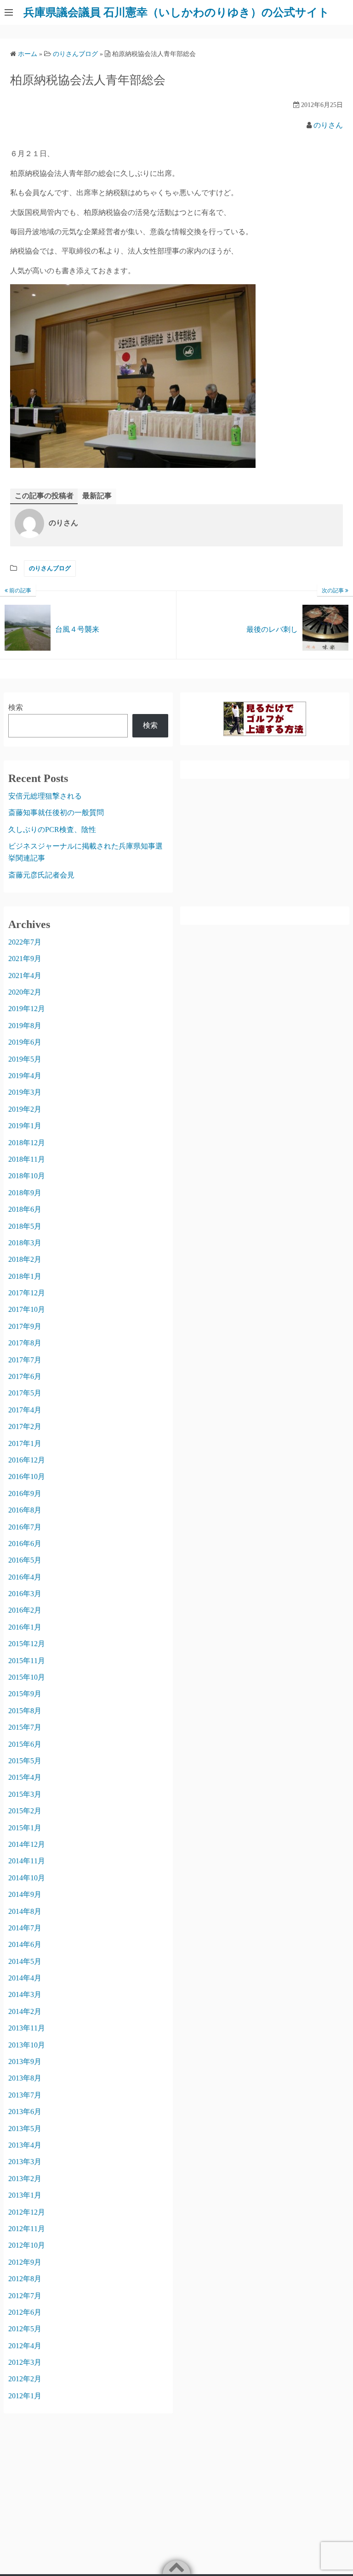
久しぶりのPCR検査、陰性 (52, 830)
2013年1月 (25, 2195)
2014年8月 (25, 1911)
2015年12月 (27, 1644)
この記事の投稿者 (44, 496)
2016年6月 (25, 1544)
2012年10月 (27, 2245)
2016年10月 (27, 1476)
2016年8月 (25, 1510)
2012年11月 (27, 2229)
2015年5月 (25, 1761)
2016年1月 (25, 1627)
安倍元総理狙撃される (45, 796)
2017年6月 (25, 1376)
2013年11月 (27, 2028)
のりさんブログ (50, 568)
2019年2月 (25, 1109)
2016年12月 (27, 1460)
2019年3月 (25, 1092)
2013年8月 (25, 2078)
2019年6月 (25, 1042)
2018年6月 (25, 1209)
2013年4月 (25, 2145)
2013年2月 (25, 2179)
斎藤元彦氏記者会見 (41, 875)
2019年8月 (25, 1026)
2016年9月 (25, 1493)
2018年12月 (27, 1143)
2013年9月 (25, 2061)
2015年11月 (27, 1661)
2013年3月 (25, 2162)
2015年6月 (25, 1744)
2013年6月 (25, 2112)
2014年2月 (25, 2011)
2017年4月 (25, 1410)
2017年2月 (25, 1426)
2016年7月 (25, 1527)
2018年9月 (25, 1193)
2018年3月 (25, 1243)
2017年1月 (25, 1443)
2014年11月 (27, 1861)
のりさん (328, 125)
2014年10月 (27, 1878)
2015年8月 (25, 1711)
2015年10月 (27, 1677)
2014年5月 (25, 1961)
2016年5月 (25, 1560)
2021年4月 (25, 976)
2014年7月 (25, 1928)
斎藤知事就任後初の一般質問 (56, 813)
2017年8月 (25, 1343)
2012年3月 (25, 2362)
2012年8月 (25, 2279)
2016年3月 (25, 1594)
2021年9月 (25, 959)
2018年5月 (25, 1226)
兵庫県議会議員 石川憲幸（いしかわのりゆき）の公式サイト (176, 12)
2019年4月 (25, 1076)
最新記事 (97, 496)
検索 (16, 707)
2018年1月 (25, 1276)
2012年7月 (25, 2296)
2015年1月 (25, 1828)
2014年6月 (25, 1944)
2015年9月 (25, 1694)
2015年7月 (25, 1727)
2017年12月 (27, 1293)
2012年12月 (27, 2212)
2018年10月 (27, 1176)
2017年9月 (25, 1326)
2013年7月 (25, 2095)
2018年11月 (27, 1159)
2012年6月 (25, 2312)
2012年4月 (25, 2346)
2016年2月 (25, 1610)
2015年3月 (25, 1794)
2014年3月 (25, 1994)
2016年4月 (25, 1577)
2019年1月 (25, 1126)
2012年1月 (25, 2396)
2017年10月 (27, 1309)
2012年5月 (25, 2329)
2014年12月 (27, 1844)
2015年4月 (25, 1777)
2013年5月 (25, 2129)
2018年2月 (25, 1259)
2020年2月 (25, 992)
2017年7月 (25, 1360)
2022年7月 (25, 942)
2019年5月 (25, 1059)
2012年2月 (25, 2379)
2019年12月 (27, 1009)
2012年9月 (25, 2262)
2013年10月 (27, 2045)
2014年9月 (25, 1894)
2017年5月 (25, 1393)
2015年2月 (25, 1811)
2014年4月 (25, 1978)
